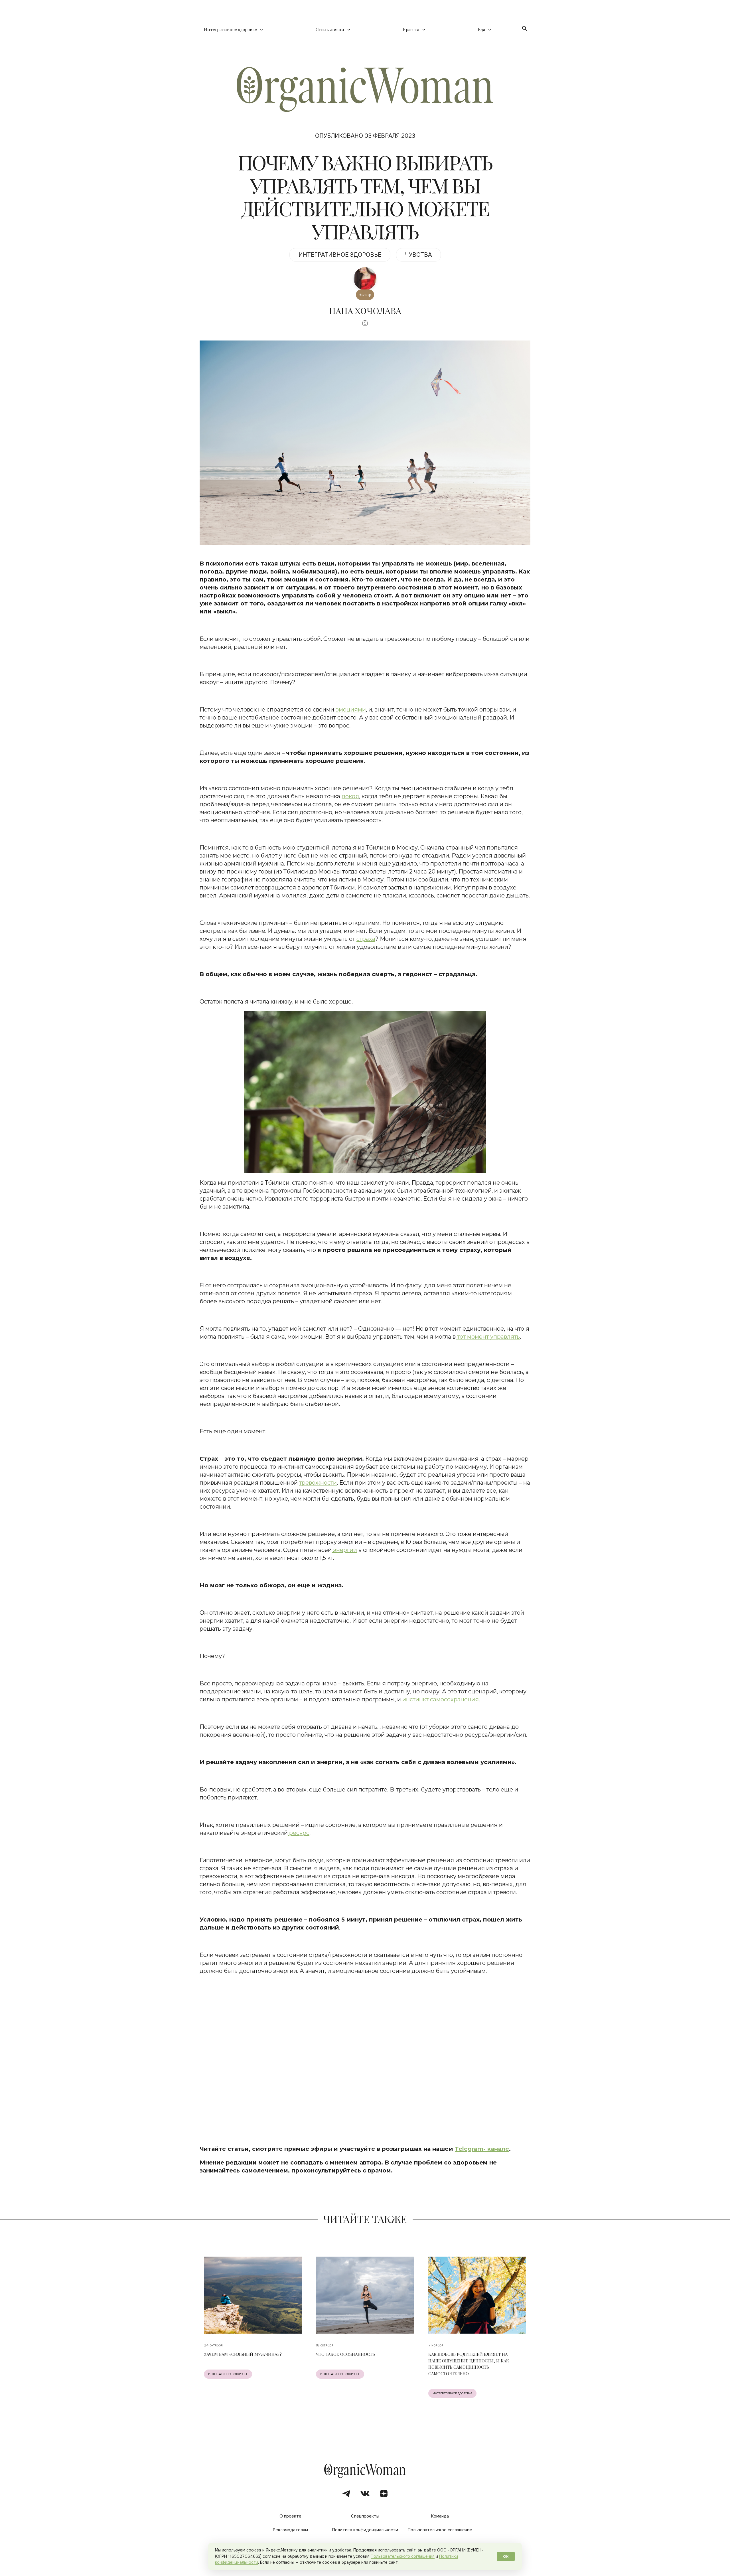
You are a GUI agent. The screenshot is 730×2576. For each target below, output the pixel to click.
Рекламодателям (290, 2530)
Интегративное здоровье (230, 30)
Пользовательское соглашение (440, 2530)
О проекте (290, 2516)
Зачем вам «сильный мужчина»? (243, 2354)
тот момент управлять (488, 1337)
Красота (411, 30)
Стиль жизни (330, 30)
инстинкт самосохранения (441, 1699)
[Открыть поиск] (525, 29)
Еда (481, 30)
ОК (506, 2556)
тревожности (318, 1483)
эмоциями (351, 710)
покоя (350, 796)
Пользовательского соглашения (403, 2556)
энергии (344, 1550)
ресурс (299, 1833)
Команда (440, 2516)
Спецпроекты (365, 2516)
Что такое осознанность (345, 2354)
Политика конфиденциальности (365, 2530)
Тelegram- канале (482, 2149)
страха (366, 939)
